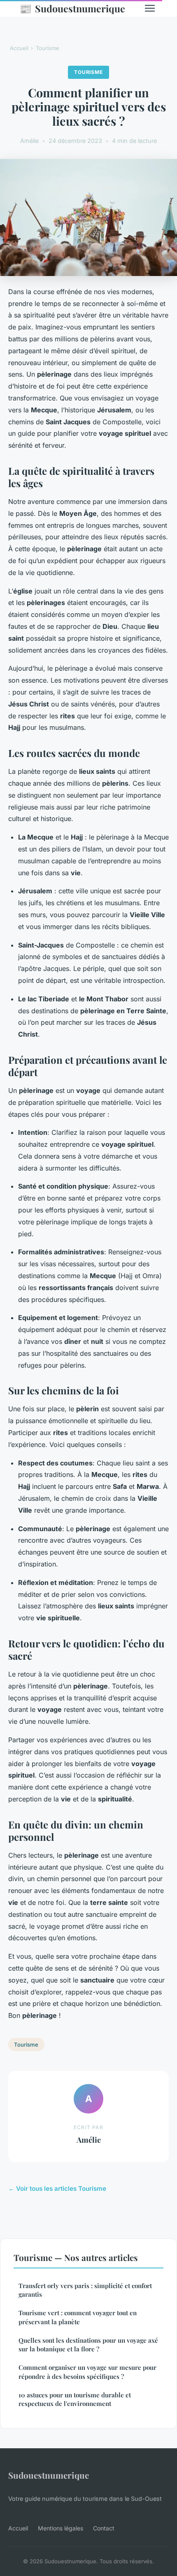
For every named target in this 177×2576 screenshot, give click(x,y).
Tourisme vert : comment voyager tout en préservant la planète (78, 2317)
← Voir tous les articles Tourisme (57, 2188)
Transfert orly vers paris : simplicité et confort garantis (85, 2290)
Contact (104, 2528)
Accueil (19, 48)
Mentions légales (61, 2528)
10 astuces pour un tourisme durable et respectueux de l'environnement (75, 2399)
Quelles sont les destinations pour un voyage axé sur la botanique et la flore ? (88, 2345)
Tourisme (48, 48)
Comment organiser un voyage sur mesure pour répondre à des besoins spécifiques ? (87, 2372)
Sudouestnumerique (72, 8)
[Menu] (150, 8)
